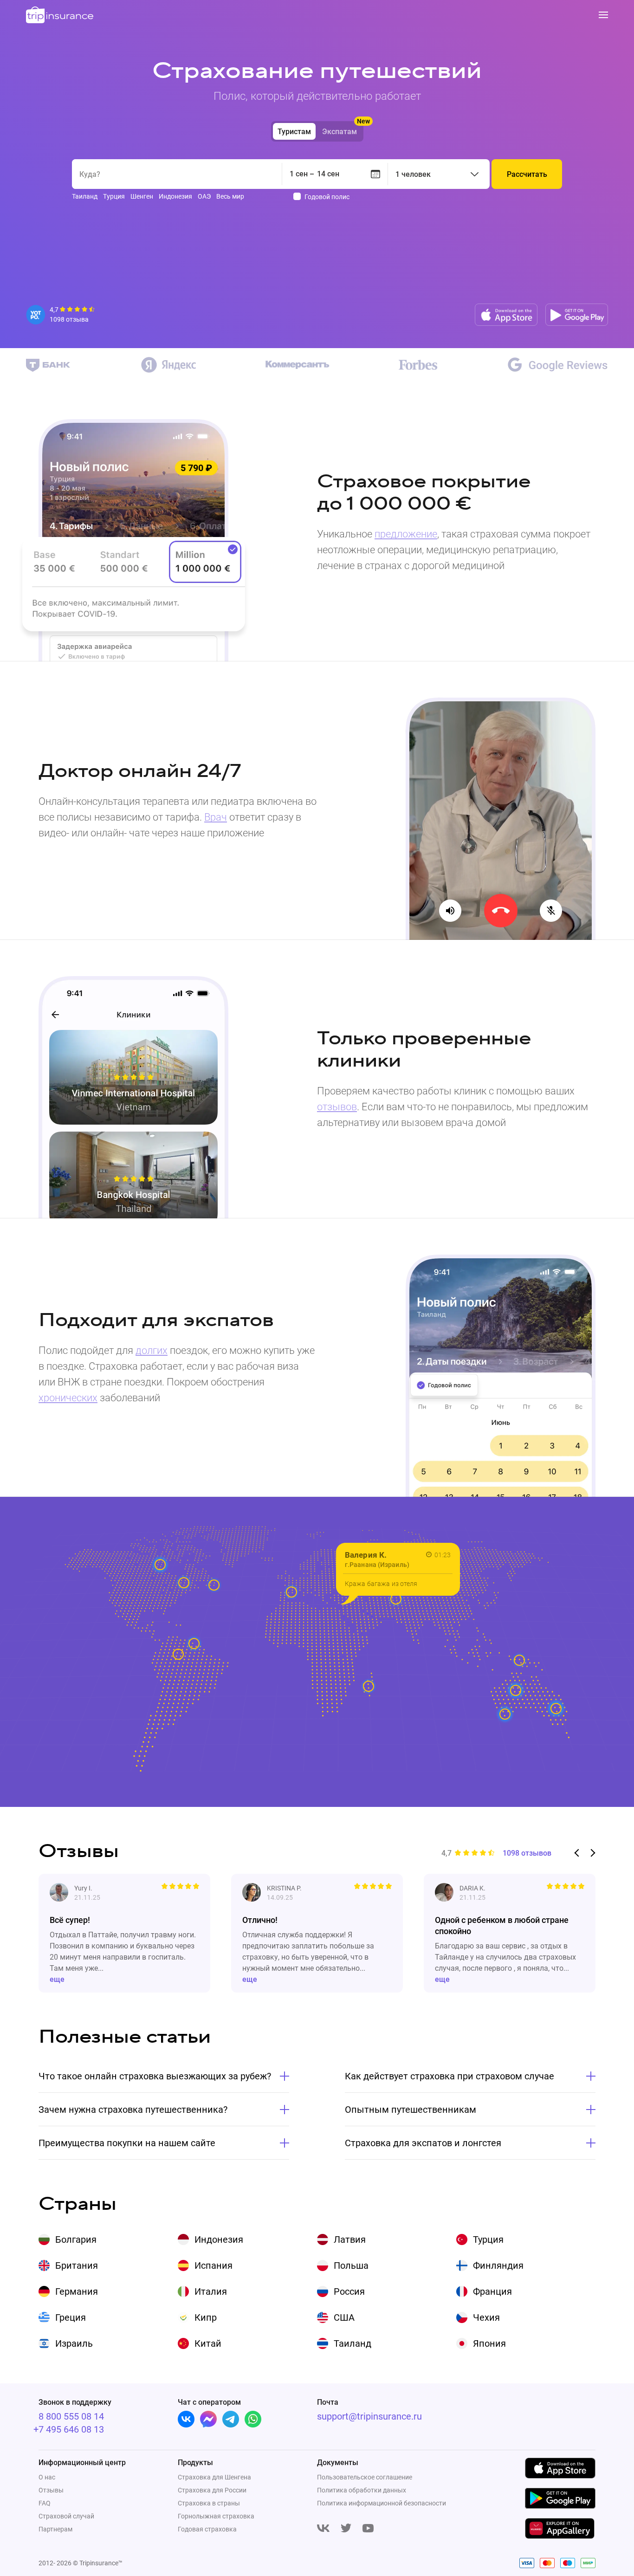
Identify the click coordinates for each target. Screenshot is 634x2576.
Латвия (350, 2239)
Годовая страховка (207, 2529)
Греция (71, 2317)
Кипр (206, 2317)
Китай (208, 2343)
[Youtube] (368, 2529)
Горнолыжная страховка (216, 2516)
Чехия (486, 2317)
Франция (492, 2291)
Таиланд (353, 2343)
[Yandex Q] (168, 365)
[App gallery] (560, 2528)
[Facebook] (208, 2419)
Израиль (74, 2343)
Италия (211, 2291)
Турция (488, 2239)
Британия (77, 2265)
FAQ (45, 2503)
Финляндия (498, 2265)
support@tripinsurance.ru (369, 2416)
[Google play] (577, 315)
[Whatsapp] (253, 2419)
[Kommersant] (298, 365)
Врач (216, 817)
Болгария (76, 2239)
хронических (68, 1398)
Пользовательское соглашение (365, 2477)
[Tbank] (48, 365)
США (344, 2317)
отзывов (337, 1107)
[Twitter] (346, 2529)
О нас (47, 2477)
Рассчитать (527, 174)
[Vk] (186, 2419)
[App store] (506, 315)
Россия (349, 2291)
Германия (77, 2291)
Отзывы (51, 2490)
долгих (152, 1350)
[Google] (558, 365)
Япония (489, 2343)
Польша (351, 2265)
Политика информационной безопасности (382, 2503)
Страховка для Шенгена (214, 2477)
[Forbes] (418, 365)
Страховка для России (212, 2490)
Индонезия (219, 2239)
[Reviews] (61, 315)
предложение (406, 534)
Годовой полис (327, 197)
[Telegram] (231, 2419)
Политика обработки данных (362, 2490)
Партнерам (55, 2529)
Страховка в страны (209, 2503)
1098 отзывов (527, 1853)
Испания (213, 2265)
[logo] (60, 16)
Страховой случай (66, 2516)
